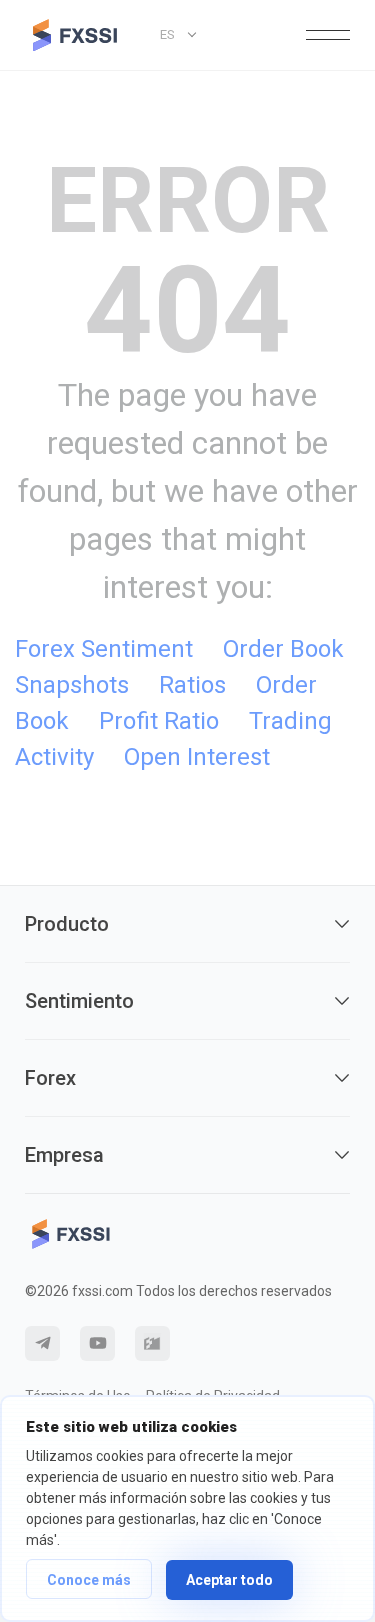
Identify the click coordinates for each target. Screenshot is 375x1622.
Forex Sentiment (104, 649)
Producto (67, 924)
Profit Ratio (159, 721)
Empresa (64, 1155)
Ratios (192, 685)
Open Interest (197, 757)
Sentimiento (79, 1001)
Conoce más (89, 1580)
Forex (50, 1078)
